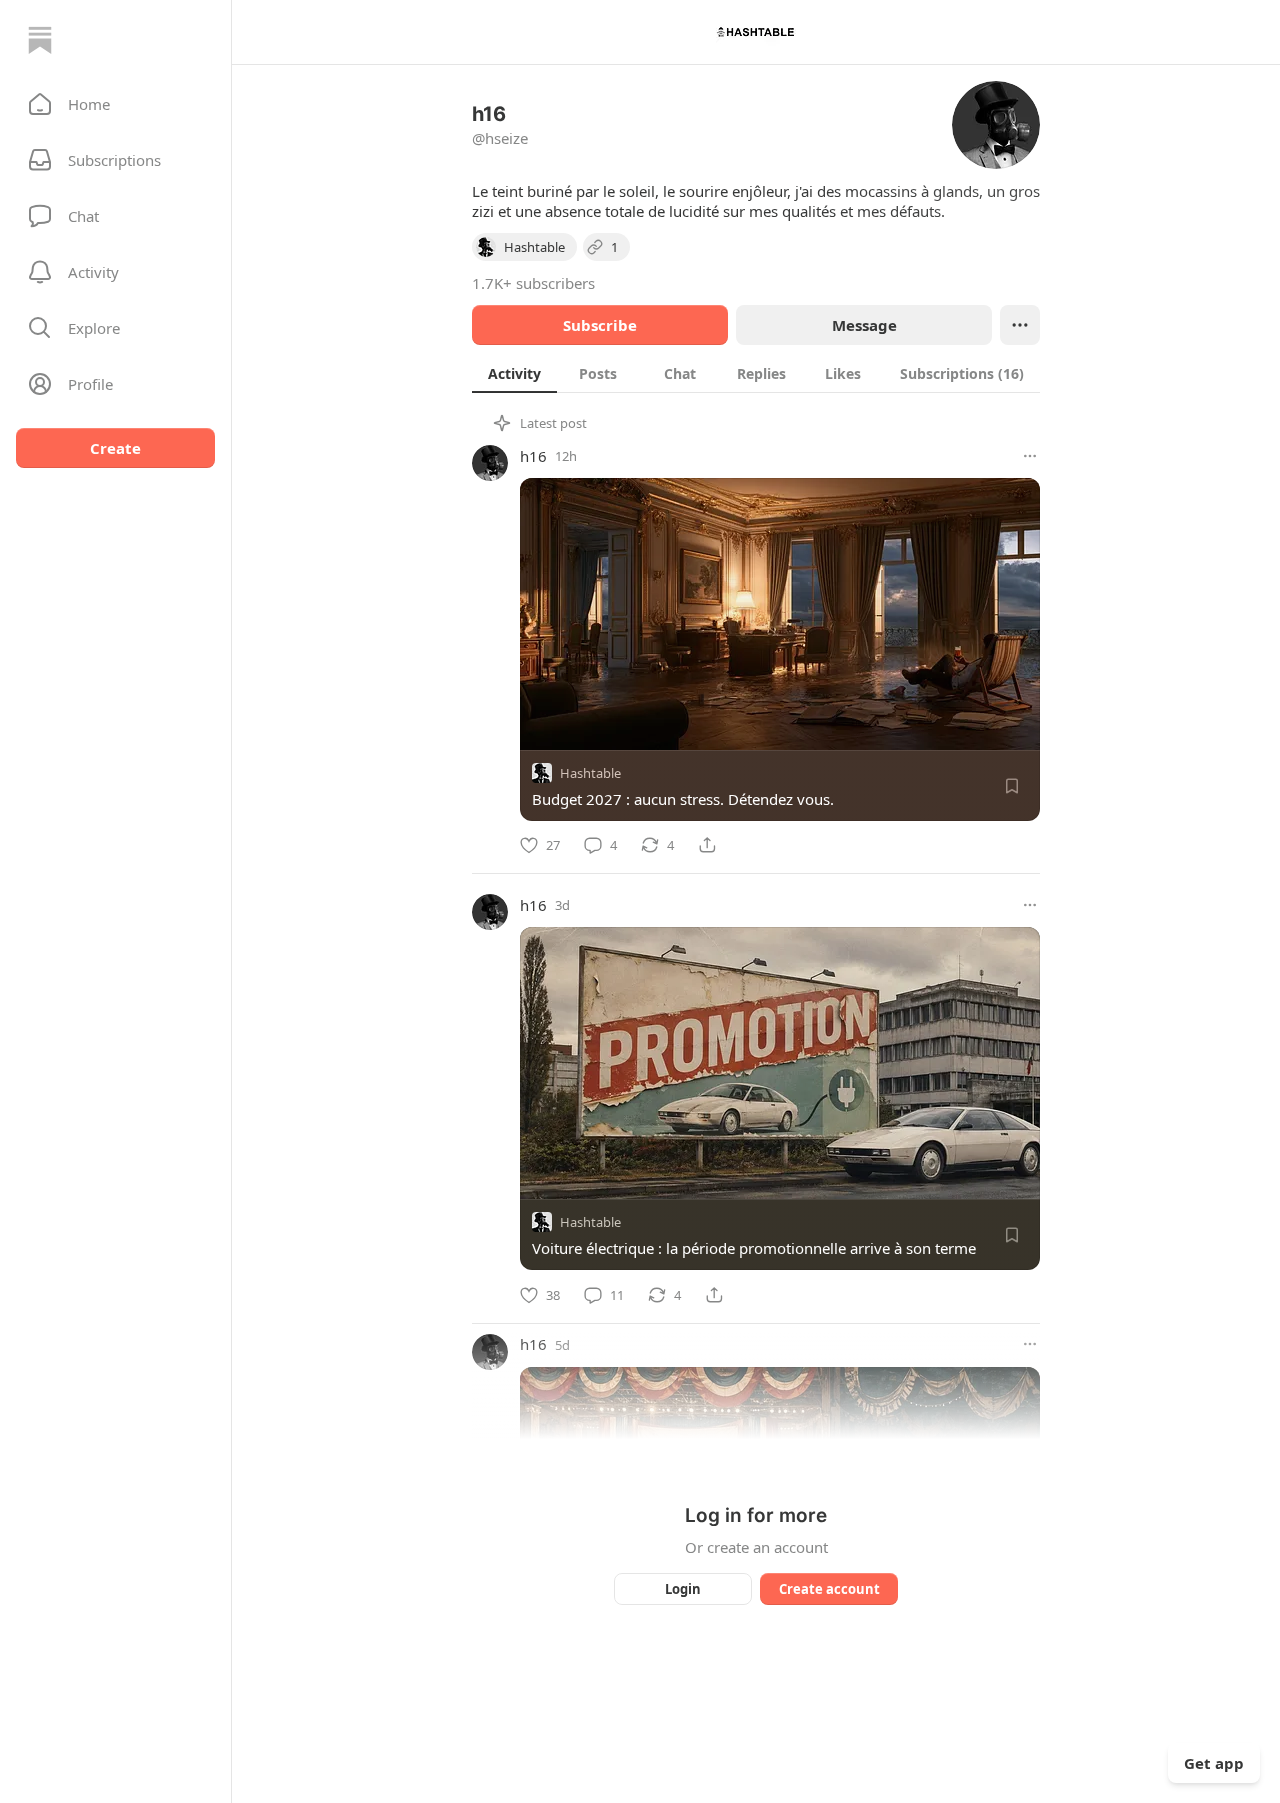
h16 (533, 456)
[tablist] (756, 373)
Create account (829, 1589)
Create (115, 448)
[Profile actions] (1020, 325)
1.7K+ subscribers (533, 283)
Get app (1214, 1763)
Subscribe (600, 325)
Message (864, 325)
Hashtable (590, 773)
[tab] (514, 373)
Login (683, 1589)
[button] (115, 104)
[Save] (1012, 786)
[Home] (40, 40)
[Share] (707, 845)
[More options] (1030, 456)
